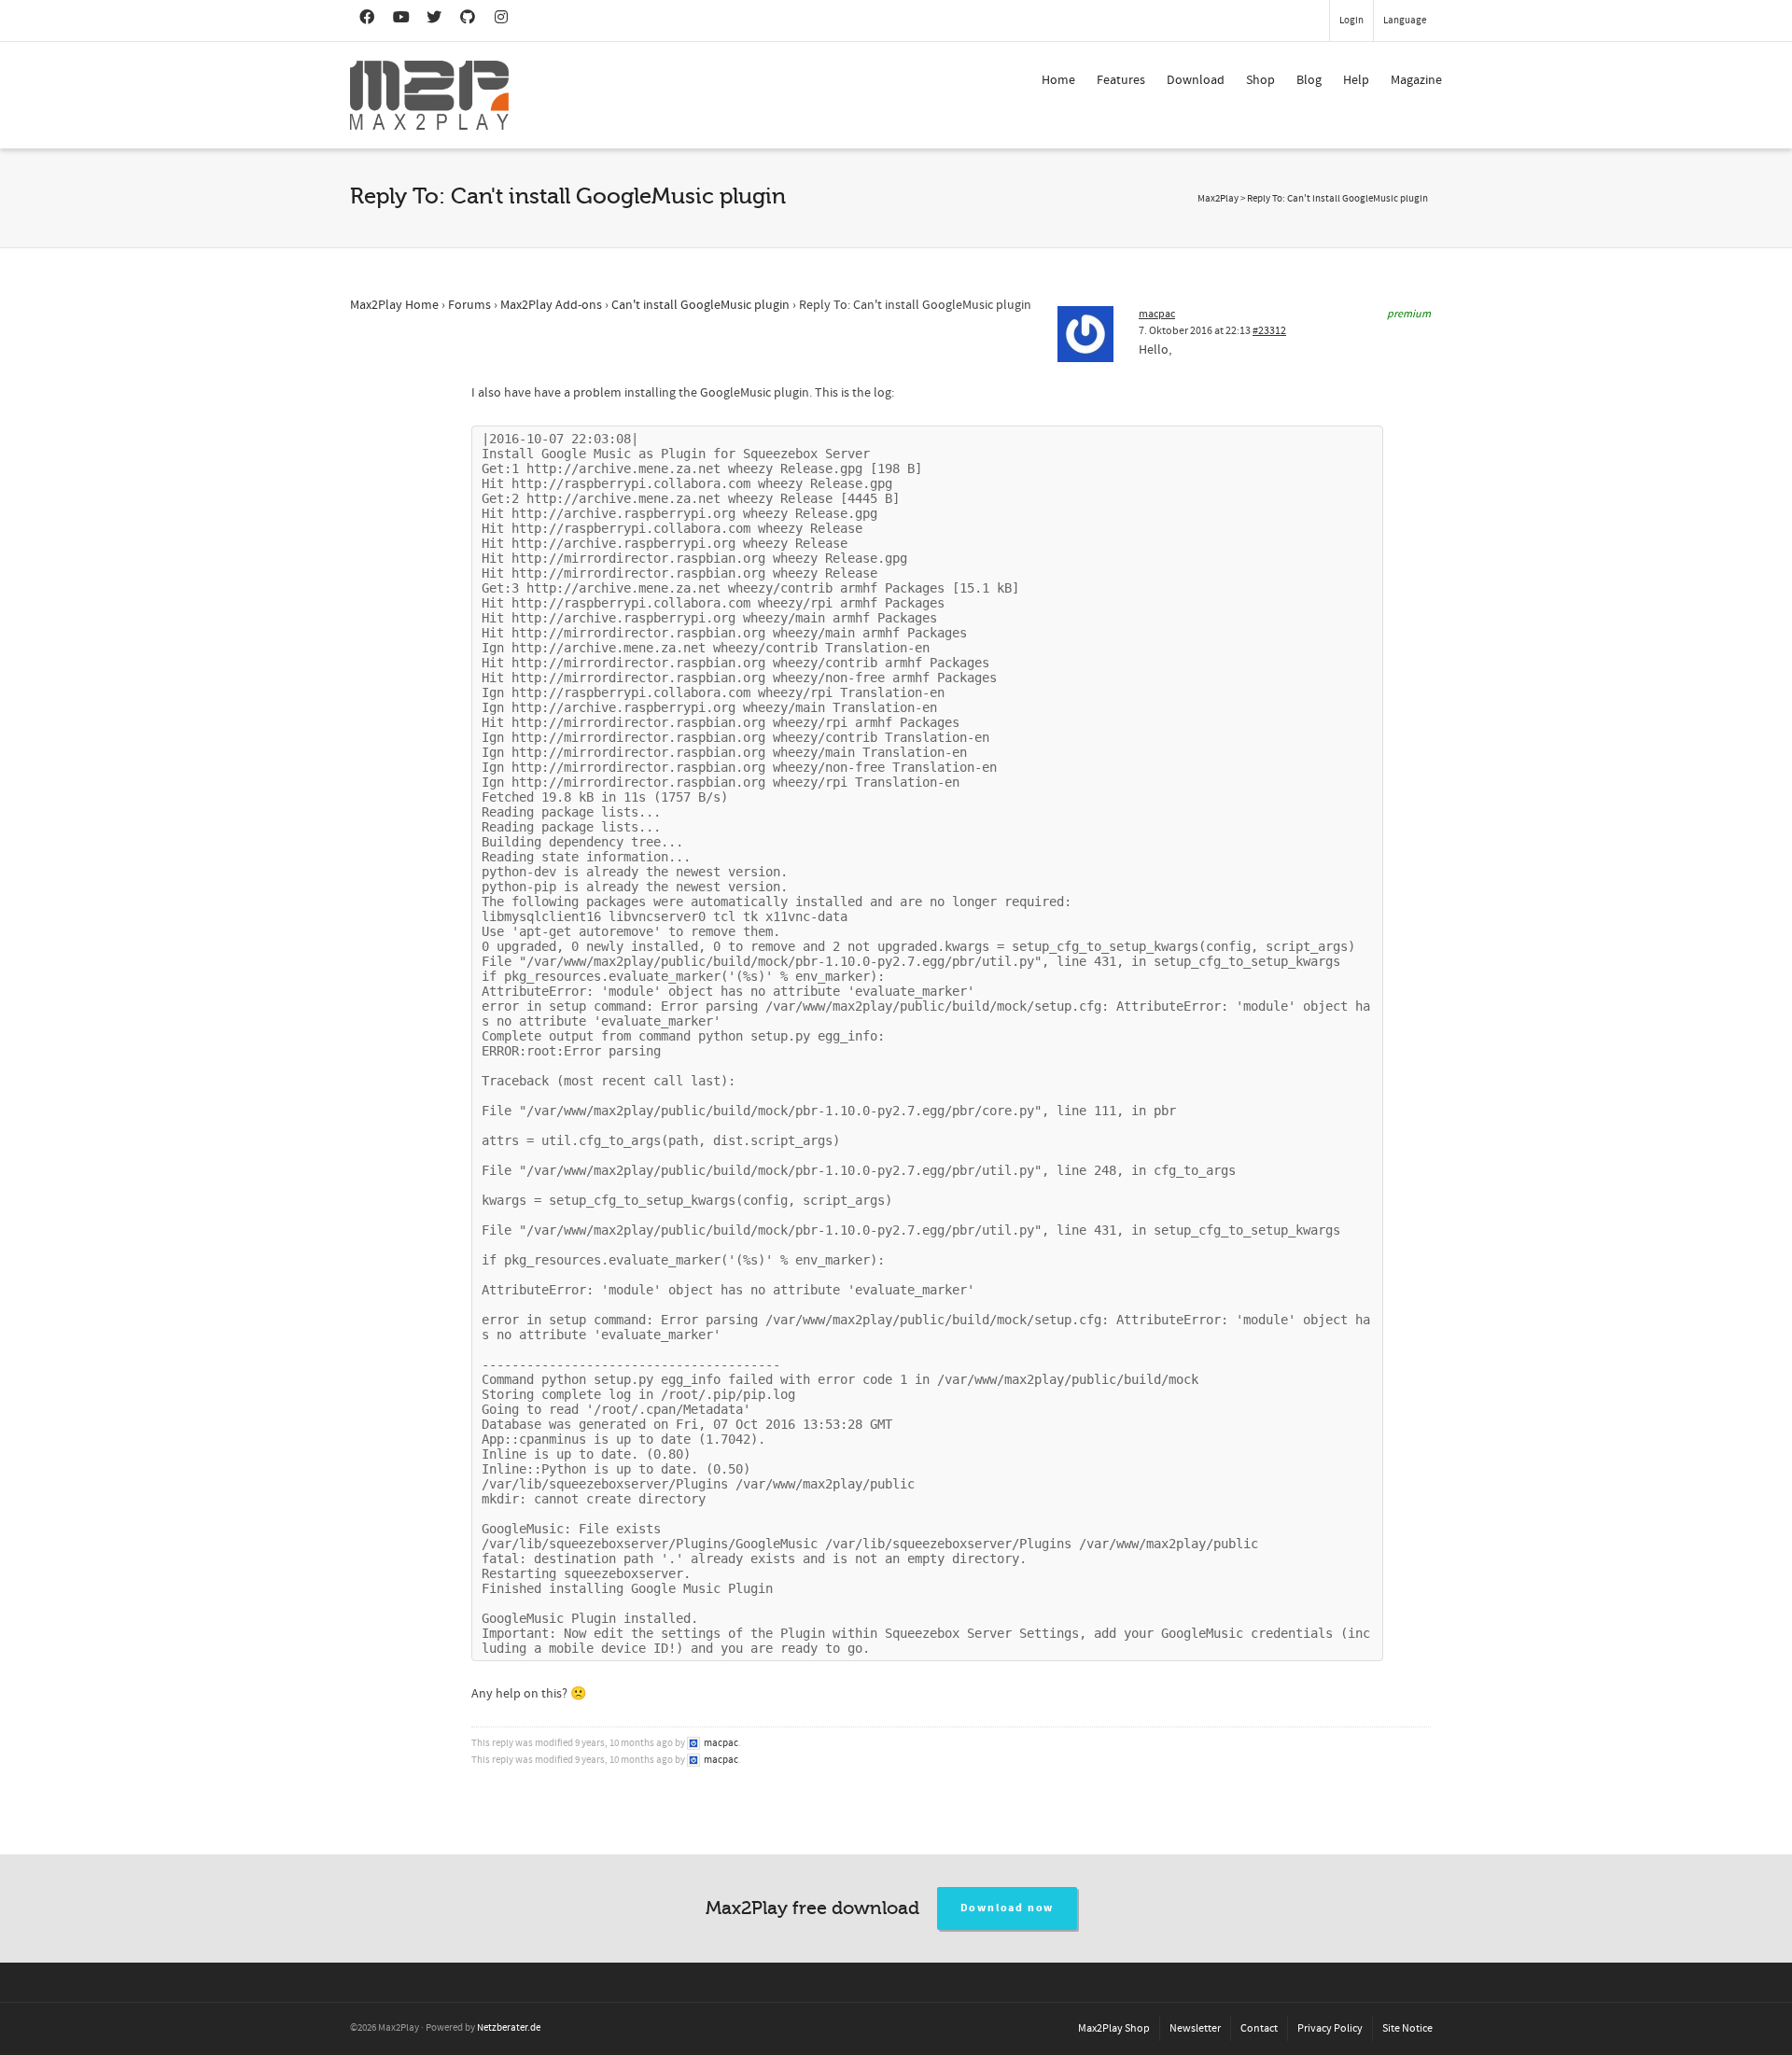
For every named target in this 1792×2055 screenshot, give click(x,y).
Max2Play (1218, 199)
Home (1058, 80)
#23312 (1269, 331)
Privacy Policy (1330, 2028)
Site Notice (1407, 2028)
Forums (469, 305)
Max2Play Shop (1114, 2028)
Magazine (1416, 80)
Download (1196, 80)
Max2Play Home (394, 305)
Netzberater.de (509, 2028)
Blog (1309, 80)
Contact (1259, 2028)
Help (1356, 80)
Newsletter (1195, 2028)
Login (1351, 21)
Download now (1008, 1908)
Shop (1260, 80)
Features (1121, 80)
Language (1405, 21)
